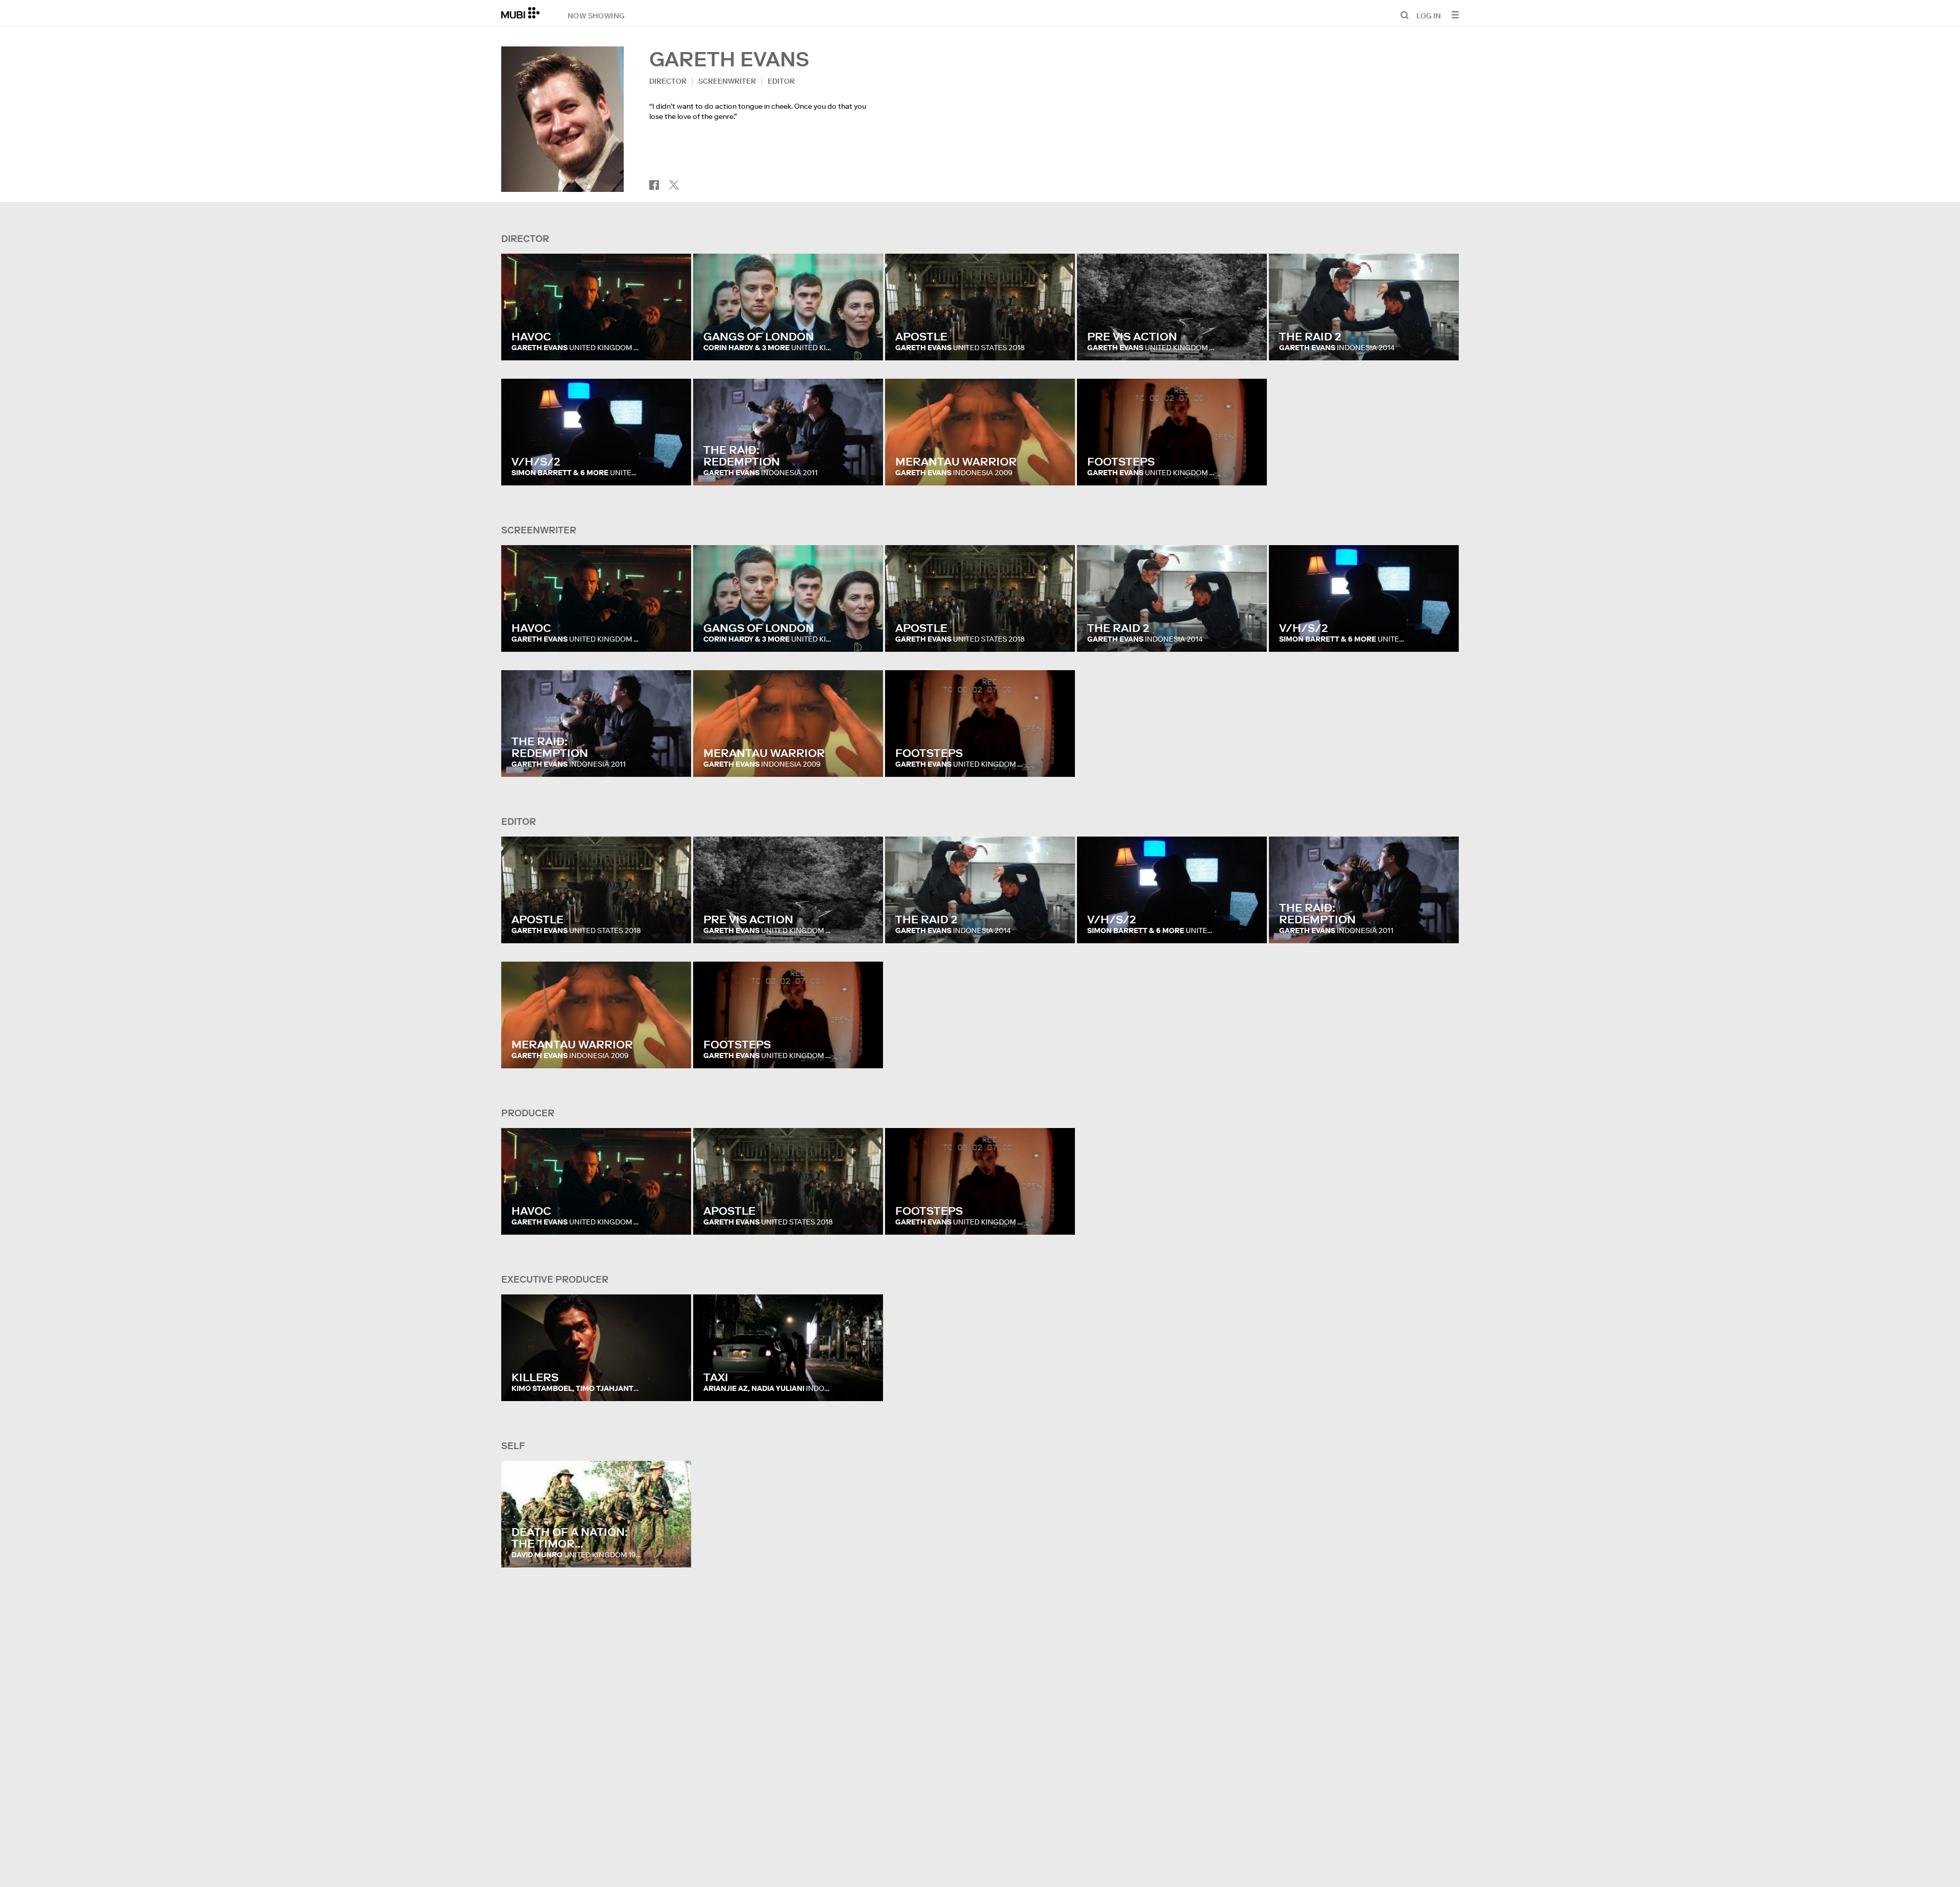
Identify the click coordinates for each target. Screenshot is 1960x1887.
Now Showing (596, 15)
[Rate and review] (674, 342)
